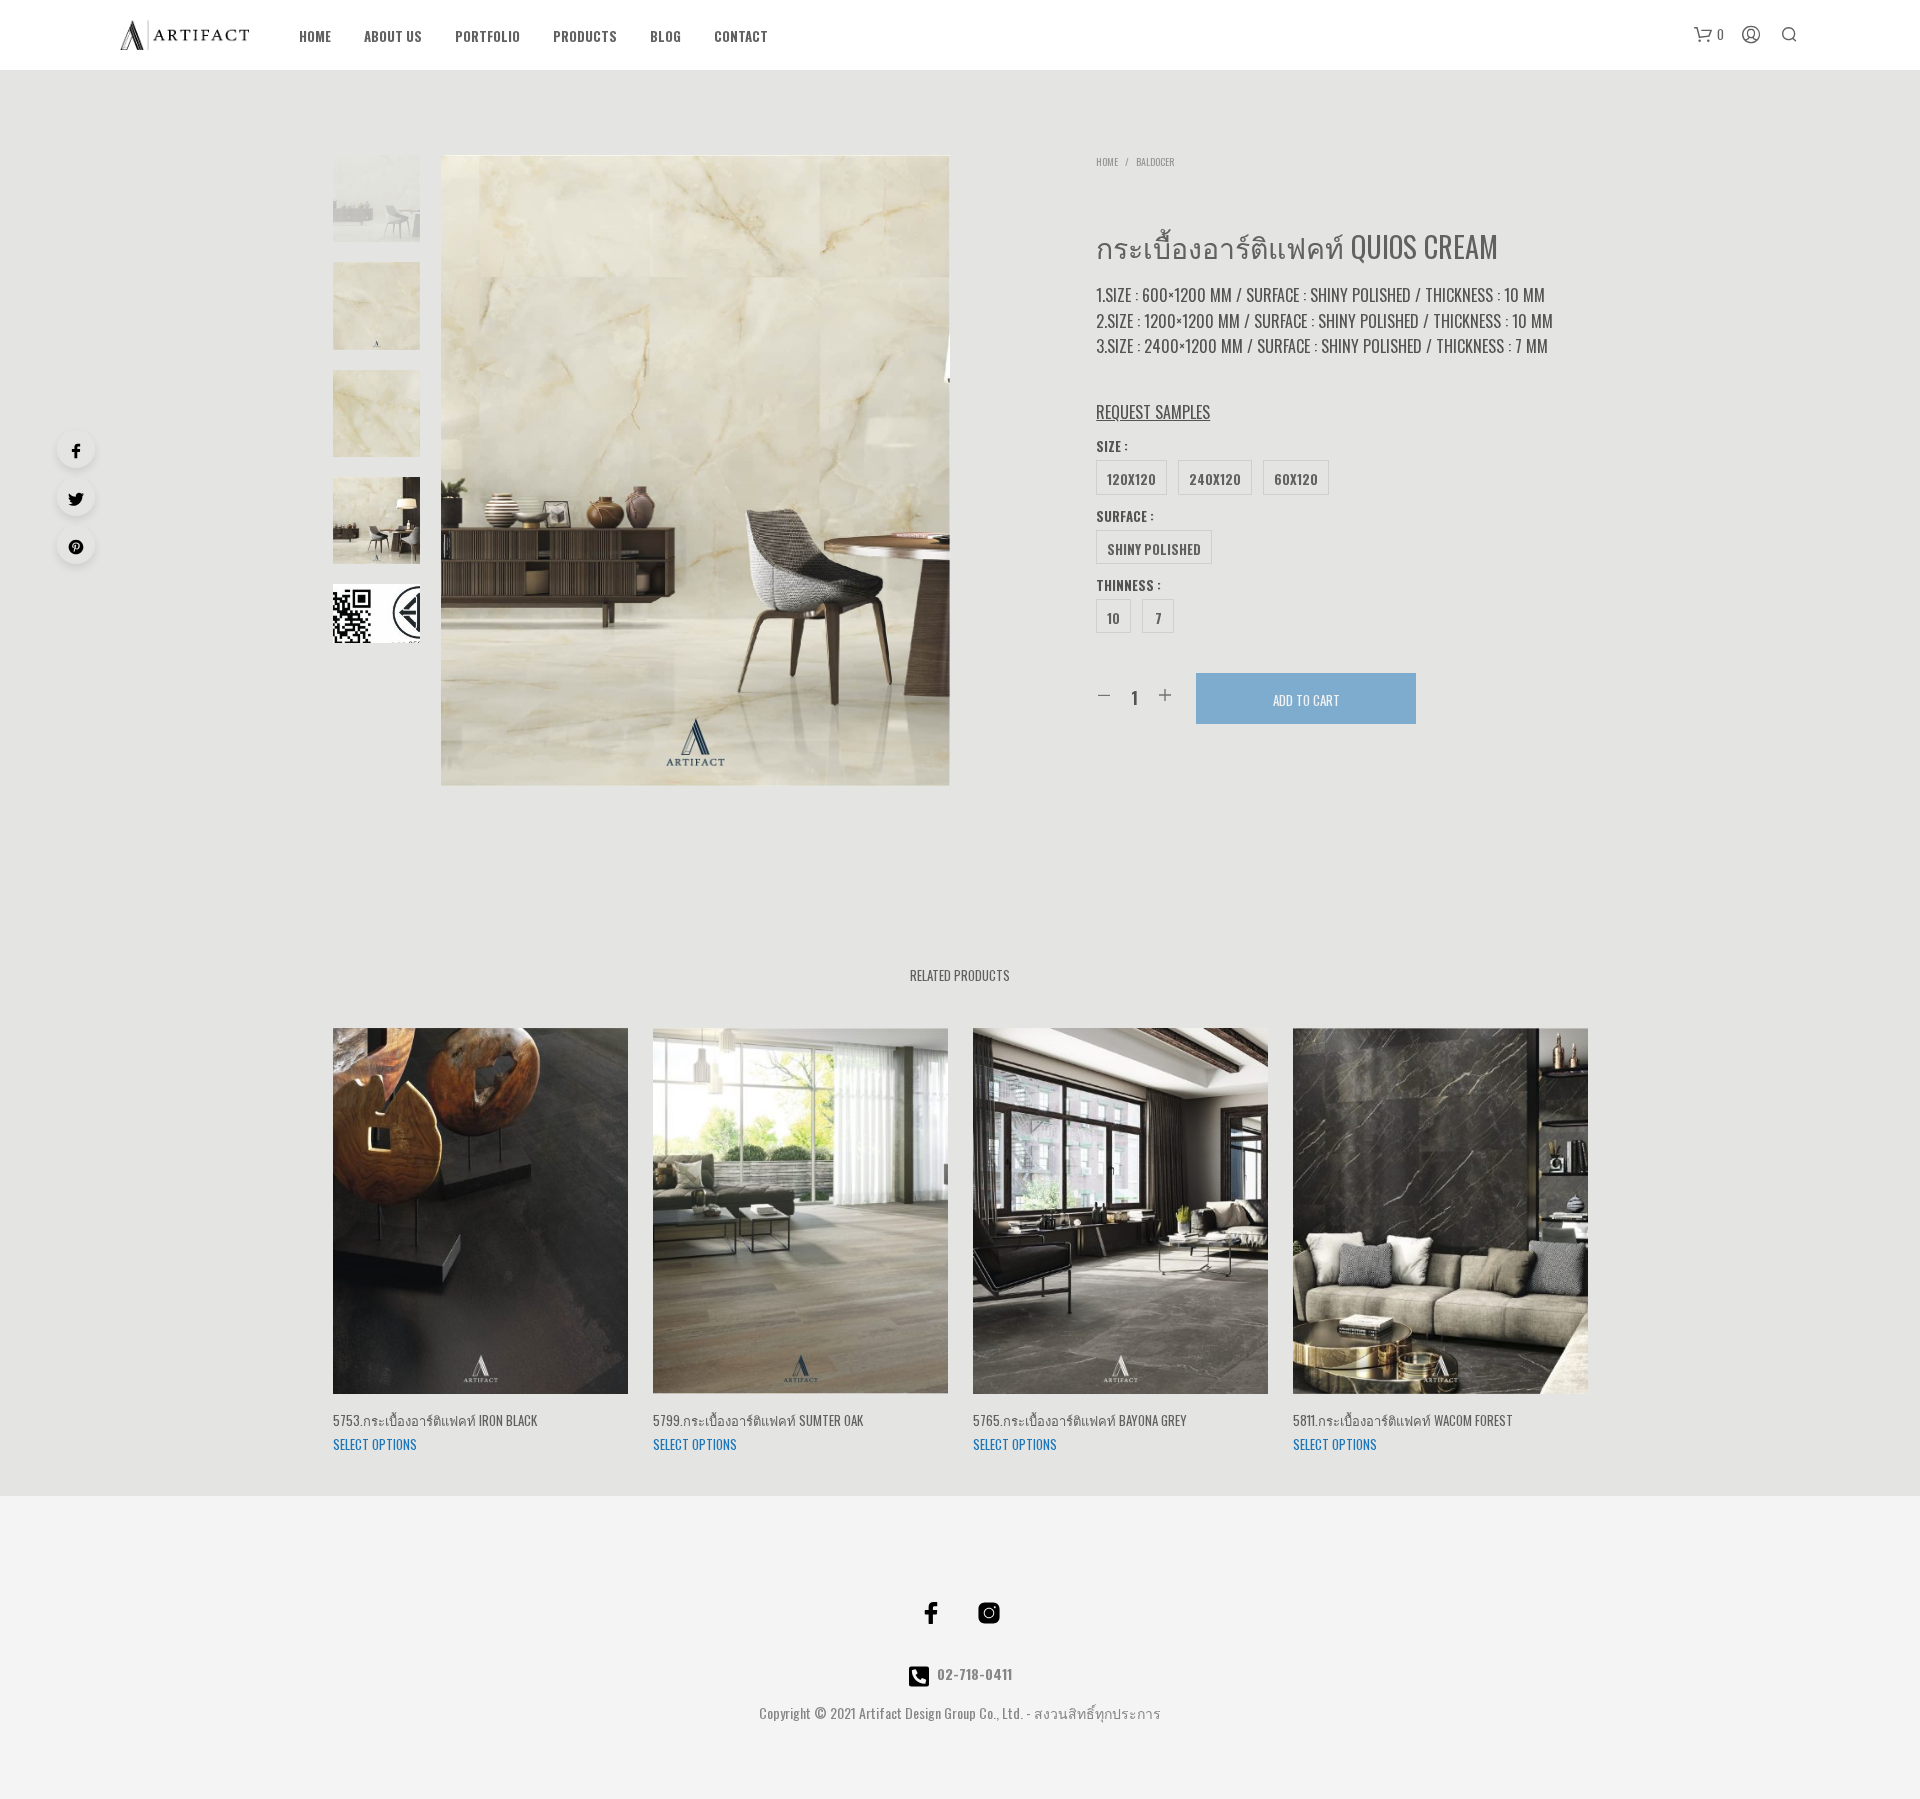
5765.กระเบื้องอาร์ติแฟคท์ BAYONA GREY (1080, 1420)
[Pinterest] (76, 545)
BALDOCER (1155, 161)
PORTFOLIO (487, 36)
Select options (375, 1444)
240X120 (1215, 479)
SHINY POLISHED (1154, 549)
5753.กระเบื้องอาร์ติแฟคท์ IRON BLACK (435, 1420)
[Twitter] (76, 497)
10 (1113, 618)
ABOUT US (393, 36)
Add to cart (1306, 700)
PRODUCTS (585, 36)
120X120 (1131, 479)
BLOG (665, 36)
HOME (315, 36)
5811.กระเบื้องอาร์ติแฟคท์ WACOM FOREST (1403, 1420)
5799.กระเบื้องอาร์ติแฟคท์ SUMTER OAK (758, 1420)
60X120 (1296, 479)
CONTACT (741, 36)
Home (1107, 161)
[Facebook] (76, 449)
